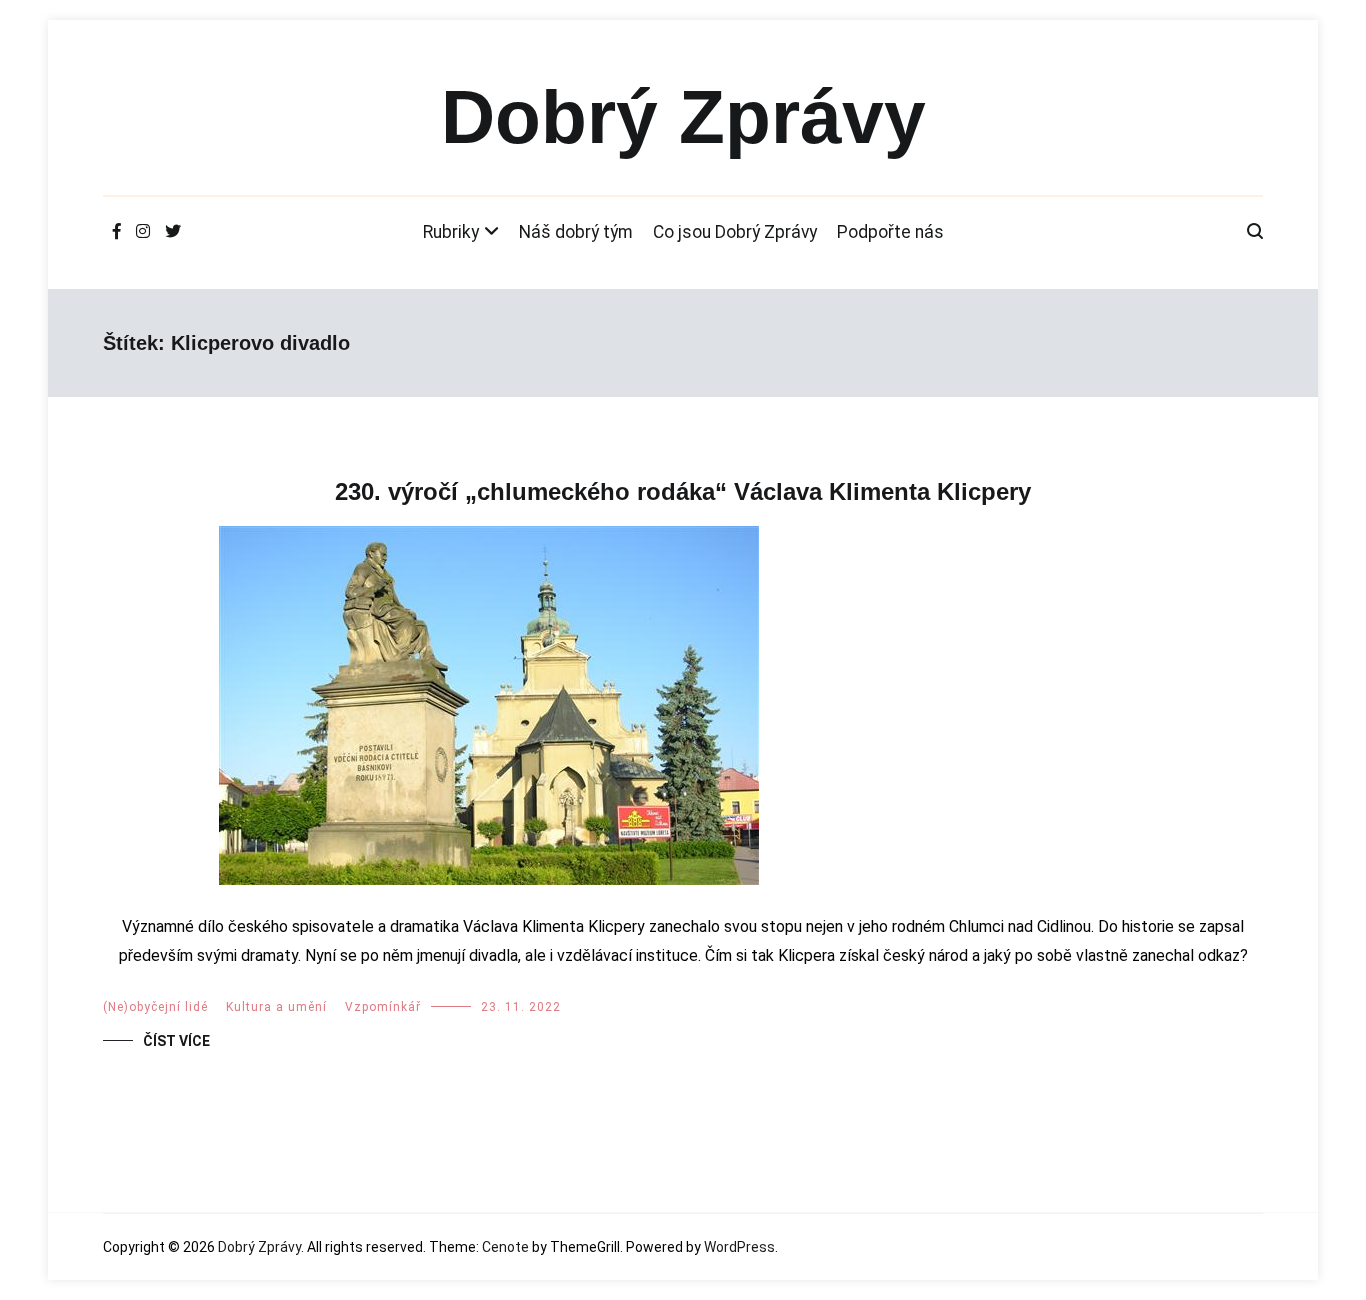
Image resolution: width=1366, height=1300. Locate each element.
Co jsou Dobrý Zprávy (735, 232)
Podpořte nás (890, 232)
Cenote (505, 1247)
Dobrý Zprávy (683, 117)
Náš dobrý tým (576, 232)
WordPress (739, 1247)
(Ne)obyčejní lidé (155, 1007)
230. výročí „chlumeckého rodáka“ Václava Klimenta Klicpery (683, 491)
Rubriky (451, 232)
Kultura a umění (276, 1007)
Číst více (176, 1041)
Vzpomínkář (383, 1007)
